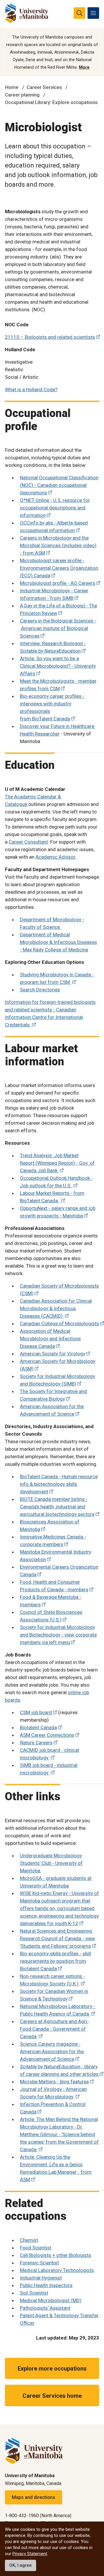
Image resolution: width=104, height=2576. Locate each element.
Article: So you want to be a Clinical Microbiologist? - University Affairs (58, 666)
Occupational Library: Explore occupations (51, 102)
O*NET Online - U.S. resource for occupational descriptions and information (55, 508)
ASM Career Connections (47, 1735)
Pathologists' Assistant (45, 2308)
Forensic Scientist (39, 2263)
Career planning (22, 95)
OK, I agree (21, 2565)
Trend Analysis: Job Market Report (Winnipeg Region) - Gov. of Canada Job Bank (57, 1163)
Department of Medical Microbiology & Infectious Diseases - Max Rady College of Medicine (58, 942)
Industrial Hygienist (41, 2278)
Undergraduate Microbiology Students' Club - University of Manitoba (51, 1863)
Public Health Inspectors (46, 2285)
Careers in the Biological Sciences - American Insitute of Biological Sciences (58, 628)
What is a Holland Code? (31, 389)
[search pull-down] (79, 13)
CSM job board (36, 1712)
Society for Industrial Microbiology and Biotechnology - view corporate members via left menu (58, 1635)
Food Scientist (36, 2248)
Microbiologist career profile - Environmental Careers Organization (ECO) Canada (59, 568)
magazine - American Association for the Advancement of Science (52, 2051)
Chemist (29, 2240)
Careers (36, 1743)
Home (12, 87)
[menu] (93, 13)
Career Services (44, 87)
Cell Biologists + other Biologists (55, 2255)
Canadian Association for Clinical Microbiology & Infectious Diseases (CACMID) (56, 1308)
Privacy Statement (30, 2554)
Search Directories (40, 990)
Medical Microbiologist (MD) (51, 2300)
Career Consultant (28, 842)
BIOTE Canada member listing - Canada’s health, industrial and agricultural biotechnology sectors (57, 1507)
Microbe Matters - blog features (54, 2082)
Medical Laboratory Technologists (57, 2270)
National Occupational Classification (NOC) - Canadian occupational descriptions (59, 485)
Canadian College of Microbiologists (60, 1324)
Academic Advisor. (56, 857)
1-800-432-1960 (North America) (38, 2516)
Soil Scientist (34, 2293)
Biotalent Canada (38, 1727)
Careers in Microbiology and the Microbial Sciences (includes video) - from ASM (58, 545)
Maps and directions (34, 2497)
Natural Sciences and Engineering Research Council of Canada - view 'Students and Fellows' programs (57, 1938)
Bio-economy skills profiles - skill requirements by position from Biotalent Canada (55, 1961)
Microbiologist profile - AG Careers (58, 583)
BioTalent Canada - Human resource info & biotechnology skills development (59, 1484)
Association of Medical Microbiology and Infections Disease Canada (50, 1339)
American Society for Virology (53, 1354)
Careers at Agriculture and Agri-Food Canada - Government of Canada (54, 2029)
